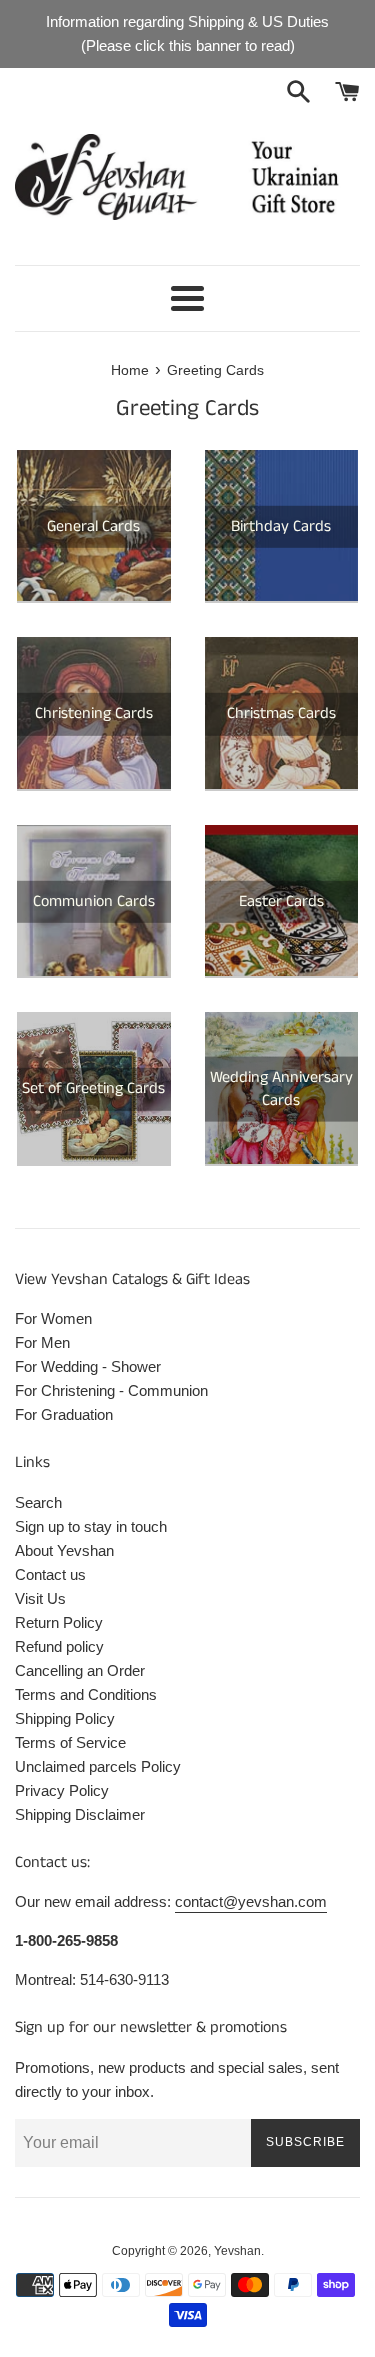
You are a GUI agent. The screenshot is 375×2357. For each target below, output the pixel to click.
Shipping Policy (65, 1718)
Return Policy (59, 1622)
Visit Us (40, 1598)
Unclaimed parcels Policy (98, 1766)
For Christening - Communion (111, 1390)
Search (38, 1502)
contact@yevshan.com (251, 1901)
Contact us (50, 1574)
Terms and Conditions (86, 1694)
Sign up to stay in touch (91, 1526)
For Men (42, 1342)
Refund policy (59, 1646)
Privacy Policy (62, 1790)
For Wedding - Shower (88, 1366)
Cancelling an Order (80, 1670)
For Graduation (64, 1414)
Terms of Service (70, 1742)
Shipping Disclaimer (80, 1814)
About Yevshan (64, 1550)
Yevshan (237, 2251)
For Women (53, 1318)
